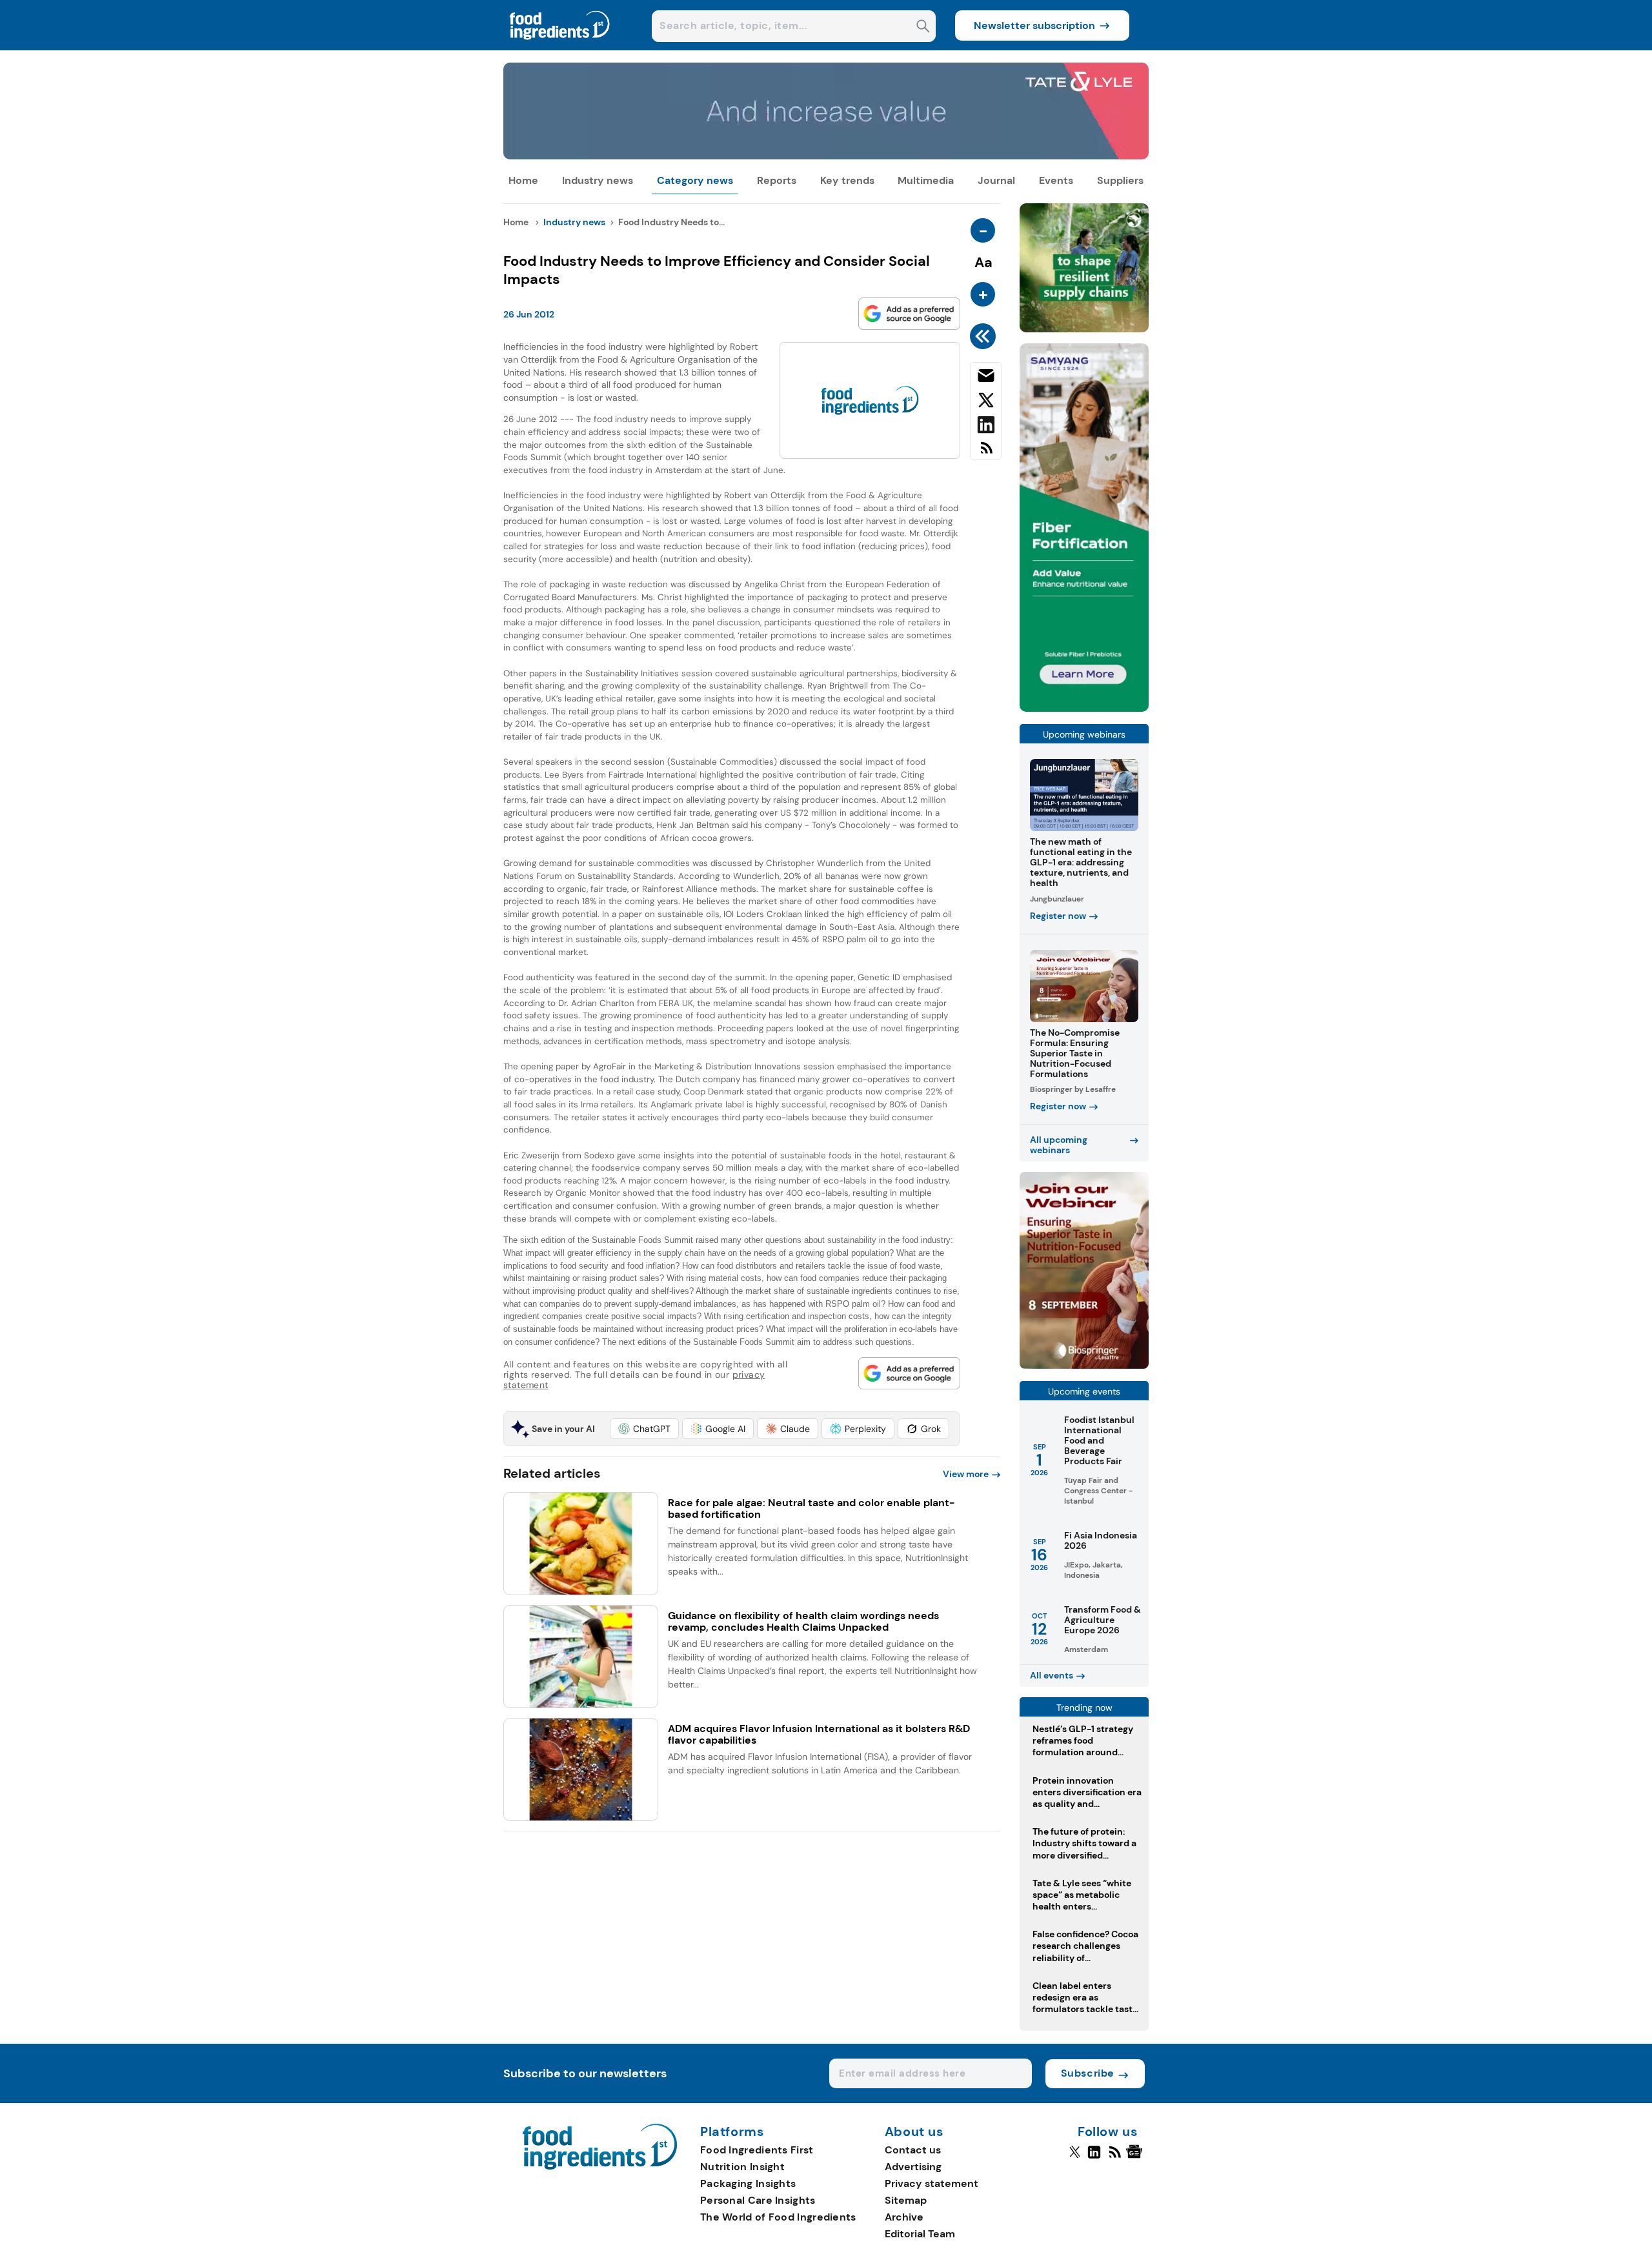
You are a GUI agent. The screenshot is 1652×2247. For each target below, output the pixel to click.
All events (1052, 1675)
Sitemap (906, 2200)
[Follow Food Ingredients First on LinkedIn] (1094, 2157)
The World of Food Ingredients (778, 2217)
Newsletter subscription (1034, 25)
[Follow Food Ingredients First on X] (1075, 2157)
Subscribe (1088, 2073)
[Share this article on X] (986, 403)
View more (966, 1474)
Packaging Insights (748, 2183)
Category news (695, 180)
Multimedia (926, 180)
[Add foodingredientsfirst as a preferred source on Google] (909, 314)
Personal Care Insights (758, 2200)
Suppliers (1120, 180)
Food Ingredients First (757, 2150)
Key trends (847, 180)
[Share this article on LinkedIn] (986, 427)
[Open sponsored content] (826, 156)
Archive (904, 2217)
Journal (996, 180)
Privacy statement (932, 2183)
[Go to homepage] (600, 2166)
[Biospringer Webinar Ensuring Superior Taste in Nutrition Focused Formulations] (1084, 1365)
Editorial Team (920, 2234)
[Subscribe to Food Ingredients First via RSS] (986, 453)
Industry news (598, 180)
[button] (644, 1429)
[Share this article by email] (986, 378)
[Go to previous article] (985, 336)
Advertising (913, 2167)
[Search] (923, 27)
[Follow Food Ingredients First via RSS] (1115, 2157)
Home (523, 180)
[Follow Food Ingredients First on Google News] (1136, 2157)
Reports (777, 180)
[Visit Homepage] (560, 47)
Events (1056, 180)
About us (914, 2132)
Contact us (913, 2150)
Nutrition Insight (742, 2167)
